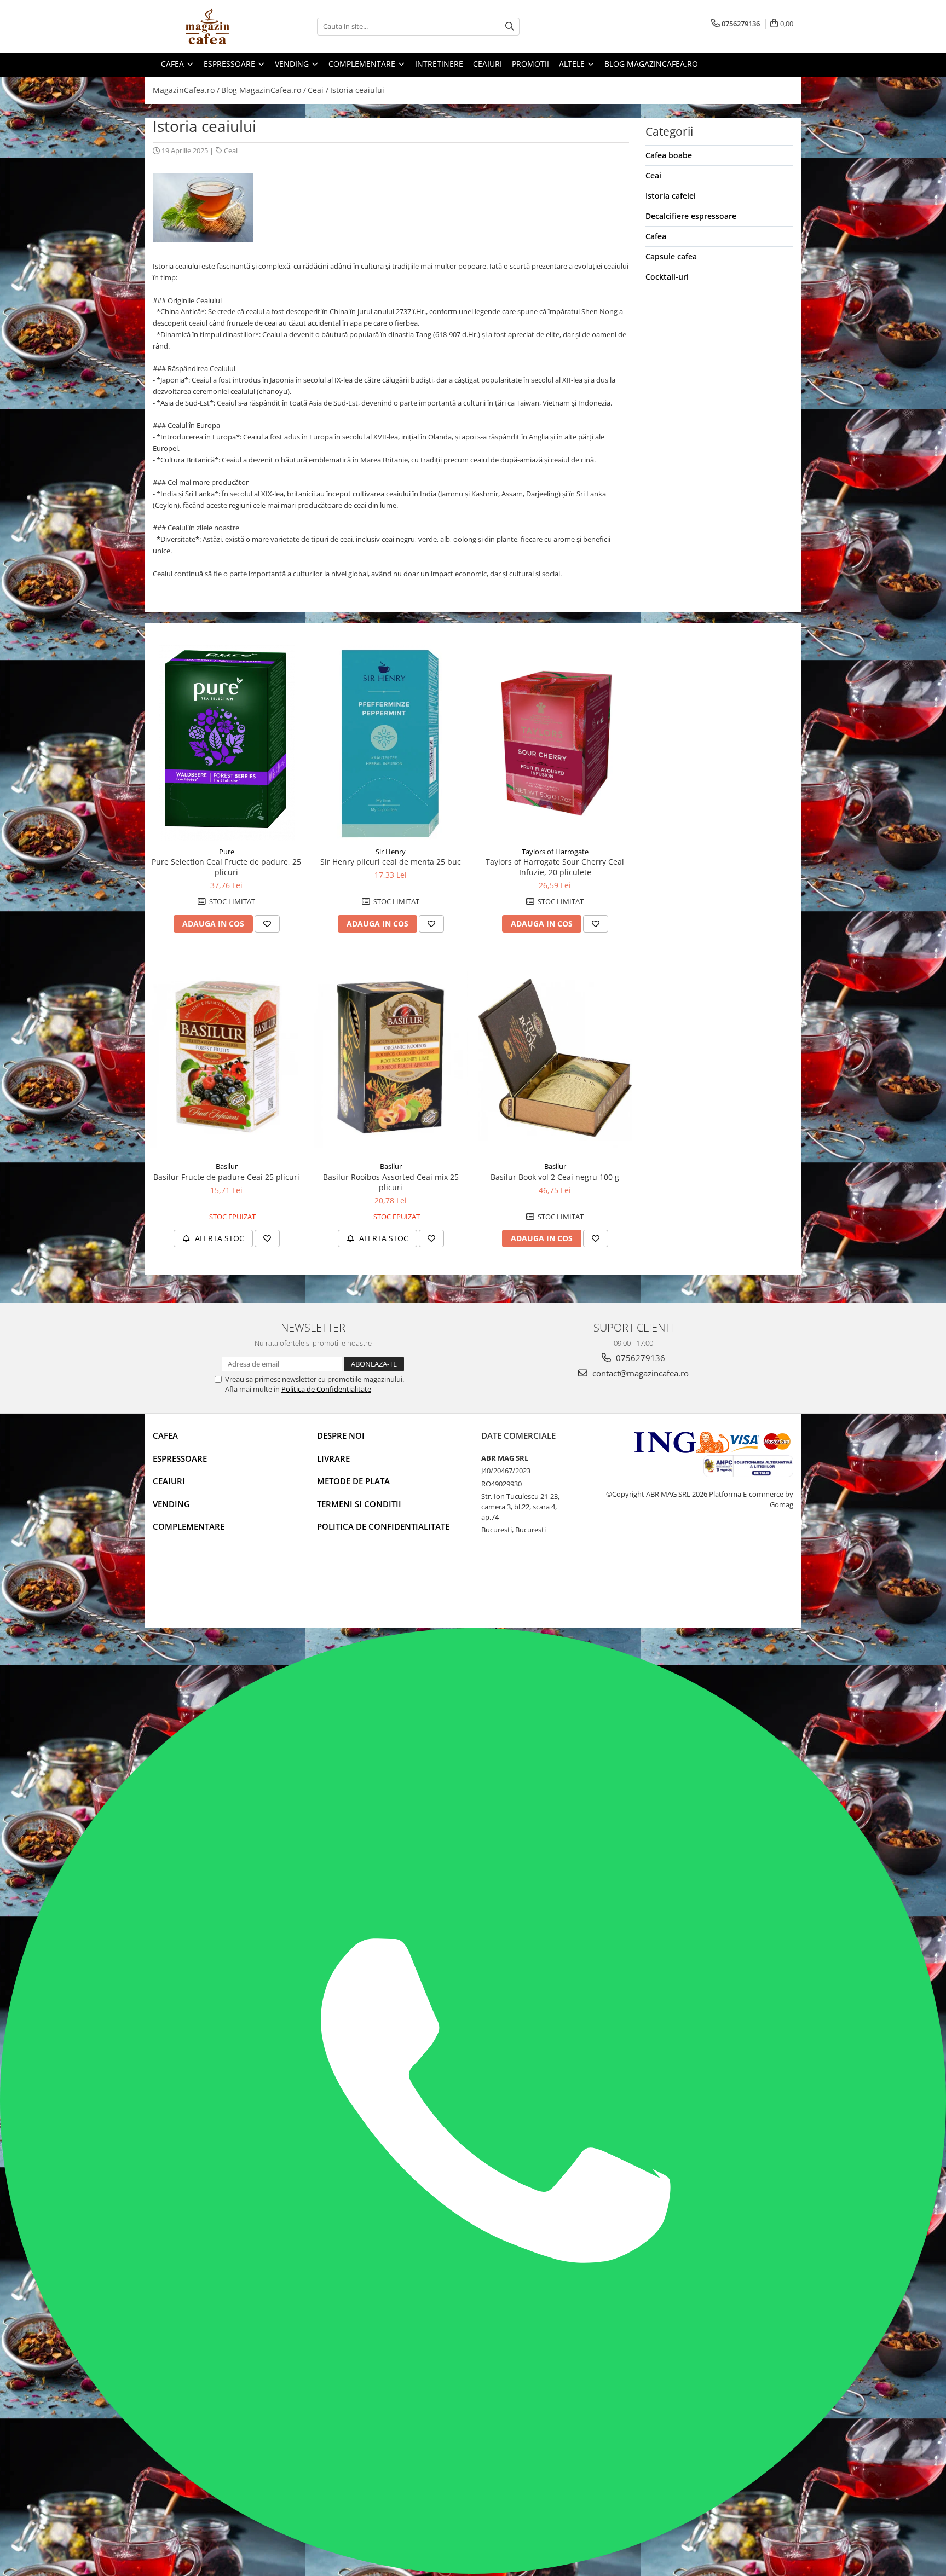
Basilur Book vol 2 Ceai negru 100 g (555, 1177)
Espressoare (180, 1458)
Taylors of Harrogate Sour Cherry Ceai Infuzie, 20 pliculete (555, 867)
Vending (171, 1504)
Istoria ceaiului (357, 90)
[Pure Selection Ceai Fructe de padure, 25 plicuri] (227, 743)
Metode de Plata (353, 1481)
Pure (227, 852)
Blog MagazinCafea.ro (651, 64)
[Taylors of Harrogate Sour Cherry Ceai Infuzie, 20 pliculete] (555, 743)
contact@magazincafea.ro (639, 1373)
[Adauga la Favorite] (267, 924)
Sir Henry (391, 852)
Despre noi (341, 1435)
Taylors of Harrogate (555, 852)
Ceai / (318, 90)
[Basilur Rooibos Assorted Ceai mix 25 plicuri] (391, 1058)
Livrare (333, 1458)
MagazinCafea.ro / (186, 90)
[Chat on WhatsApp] (473, 2571)
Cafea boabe (669, 155)
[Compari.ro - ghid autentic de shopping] (191, 1586)
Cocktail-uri (667, 277)
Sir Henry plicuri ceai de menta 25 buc (391, 862)
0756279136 (639, 1358)
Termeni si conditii (359, 1504)
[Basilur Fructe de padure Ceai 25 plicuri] (227, 1058)
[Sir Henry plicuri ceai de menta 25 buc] (391, 743)
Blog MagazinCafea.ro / (264, 90)
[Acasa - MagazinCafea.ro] (207, 27)
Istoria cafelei (671, 196)
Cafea (656, 236)
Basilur (227, 1166)
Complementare (189, 1526)
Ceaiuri (169, 1481)
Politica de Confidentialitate (326, 1389)
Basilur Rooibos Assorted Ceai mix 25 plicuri (391, 1182)
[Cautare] (510, 27)
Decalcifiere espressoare (691, 216)
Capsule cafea (671, 256)
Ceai (231, 150)
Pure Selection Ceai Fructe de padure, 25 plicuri (226, 867)
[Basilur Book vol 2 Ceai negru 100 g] (555, 1058)
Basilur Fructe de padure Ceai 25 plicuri (226, 1177)
